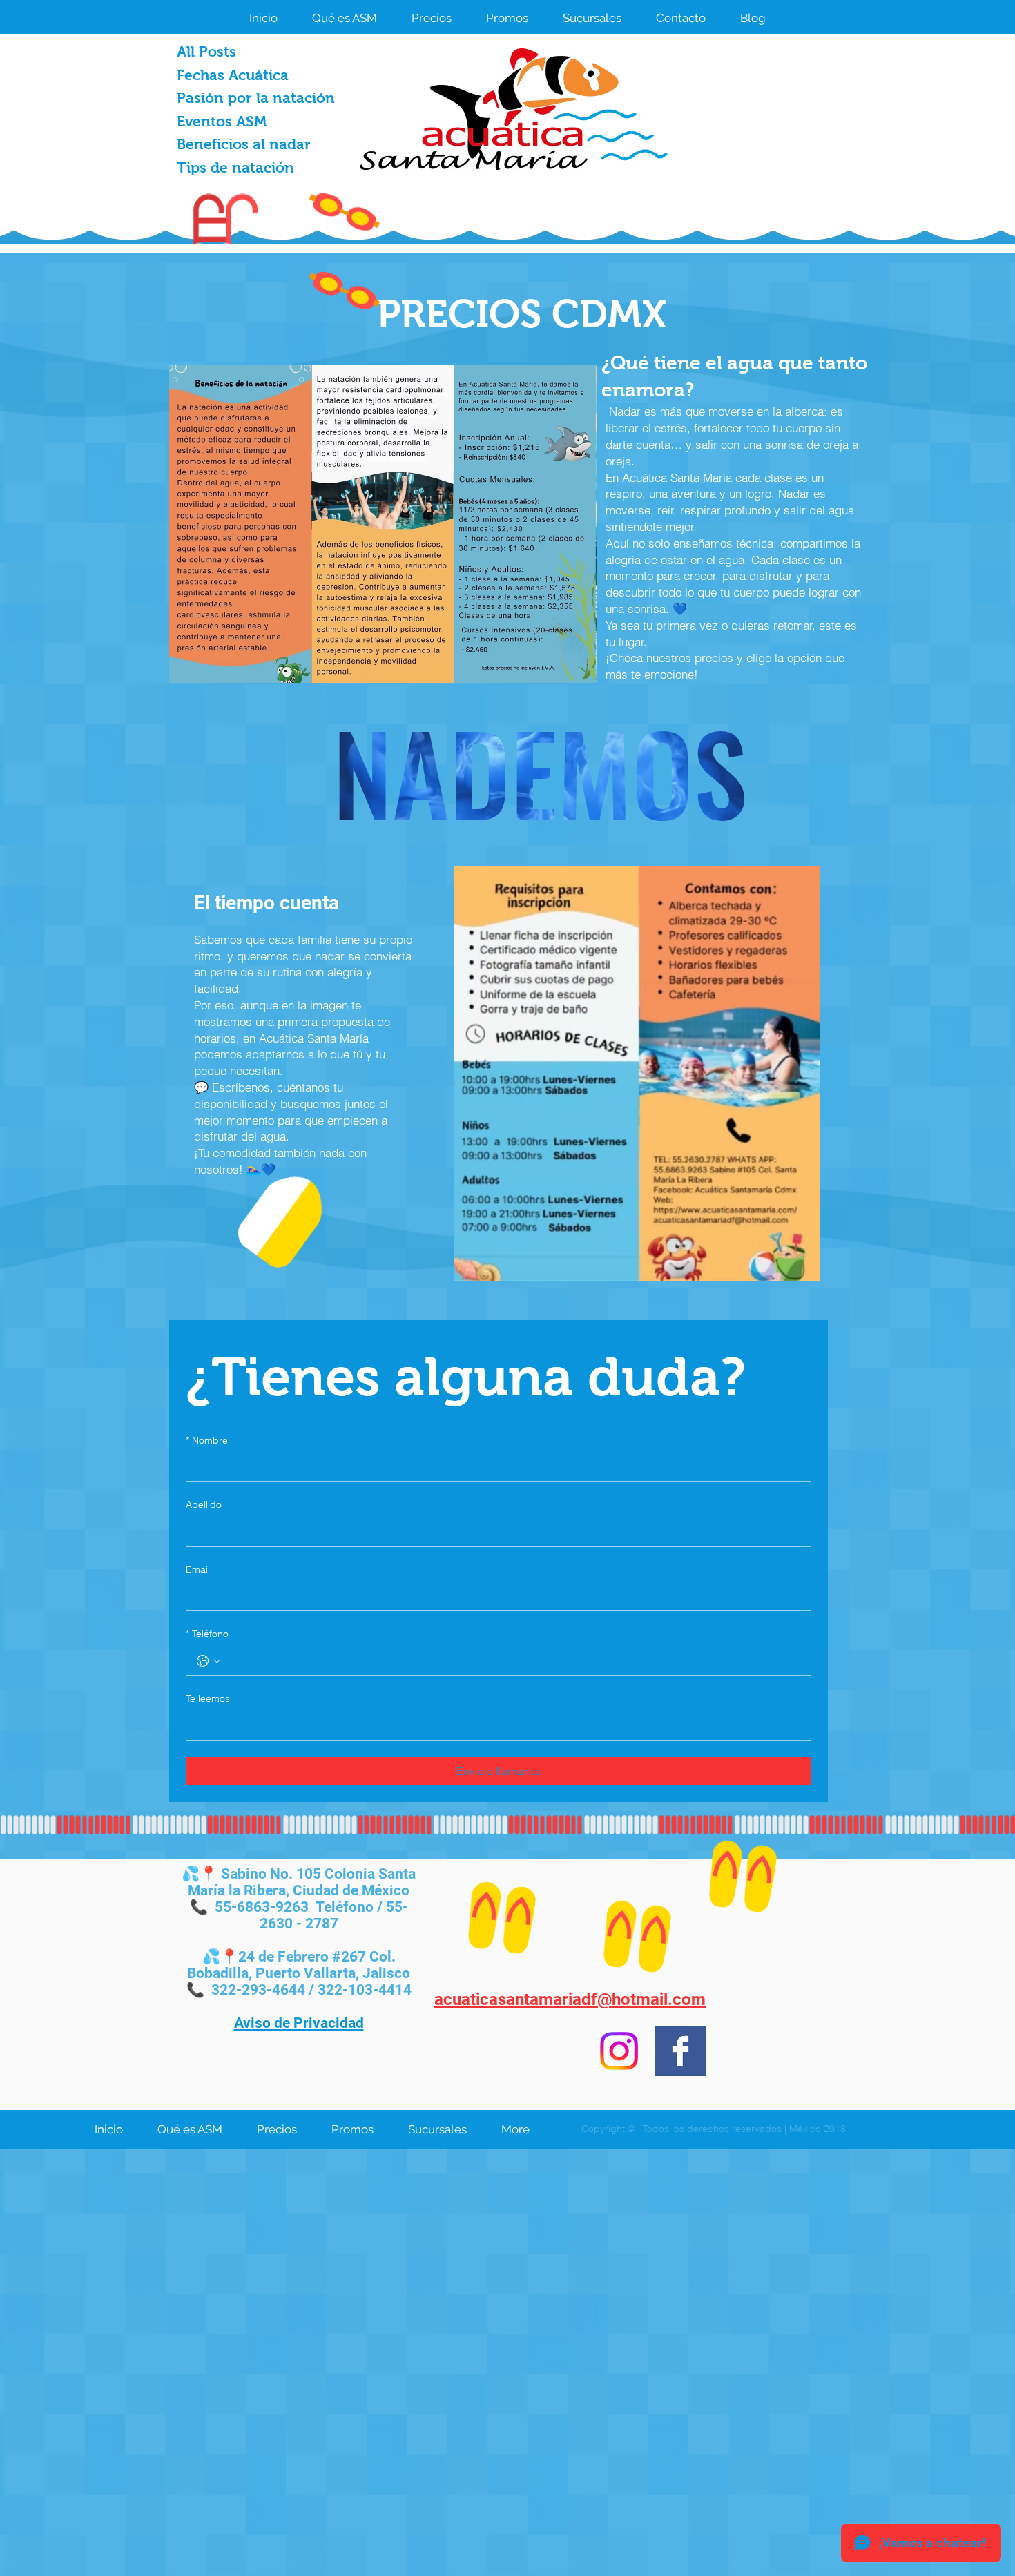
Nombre (207, 1440)
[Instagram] (619, 2051)
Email (198, 1569)
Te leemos (208, 1698)
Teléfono (207, 1634)
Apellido (204, 1504)
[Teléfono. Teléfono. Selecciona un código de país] (209, 1661)
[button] (432, 17)
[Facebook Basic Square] (680, 2051)
